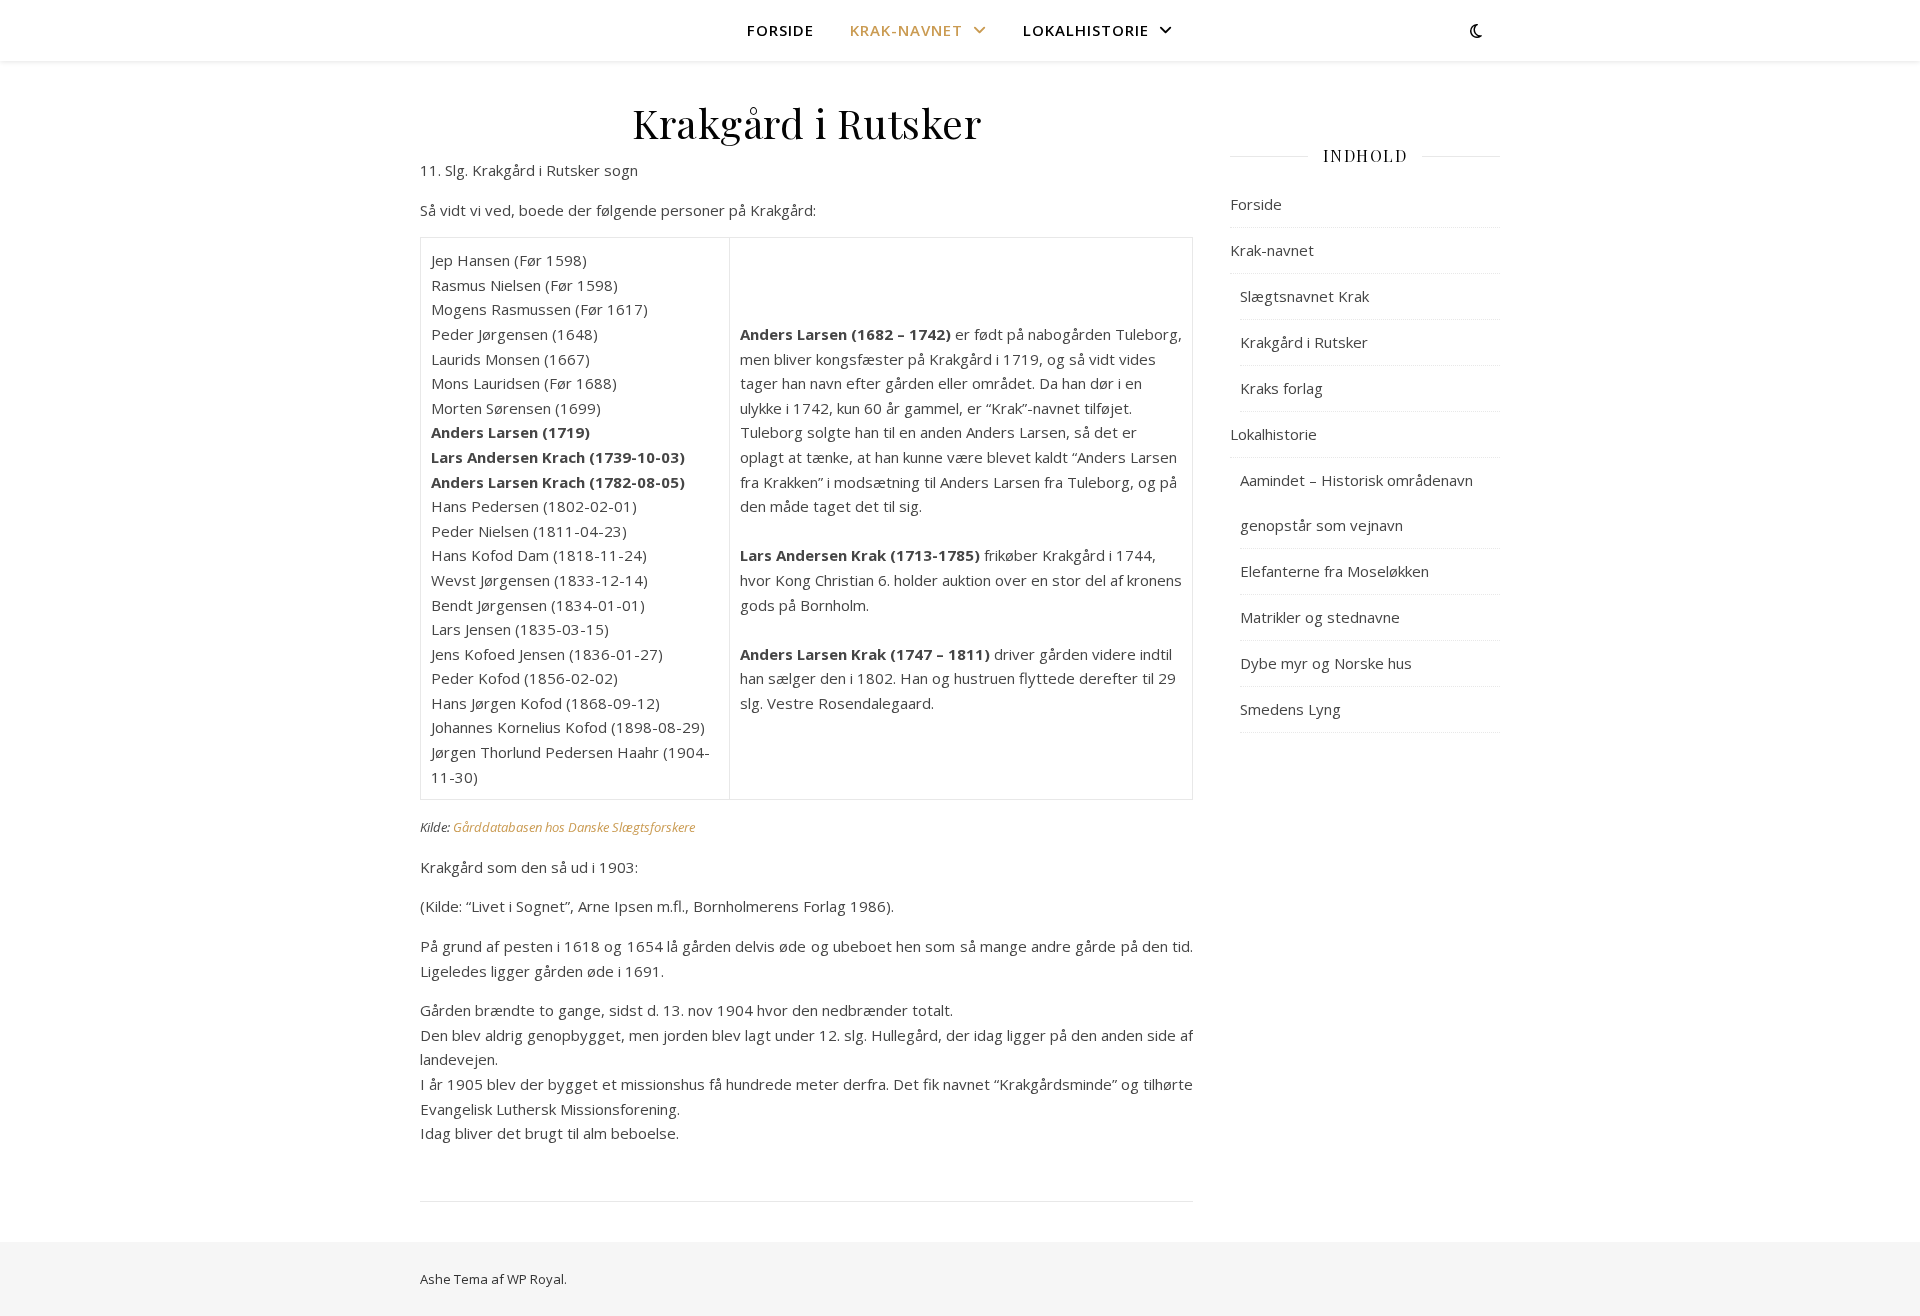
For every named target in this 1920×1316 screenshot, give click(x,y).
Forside (780, 30)
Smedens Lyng (1290, 709)
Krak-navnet (906, 30)
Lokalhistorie (1086, 30)
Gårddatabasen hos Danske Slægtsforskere (574, 827)
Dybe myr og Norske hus (1326, 663)
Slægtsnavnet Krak (1304, 296)
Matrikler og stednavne (1320, 617)
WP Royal (535, 1279)
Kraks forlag (1281, 388)
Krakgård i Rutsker (1304, 342)
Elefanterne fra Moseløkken (1334, 571)
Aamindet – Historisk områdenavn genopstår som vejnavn (1356, 502)
